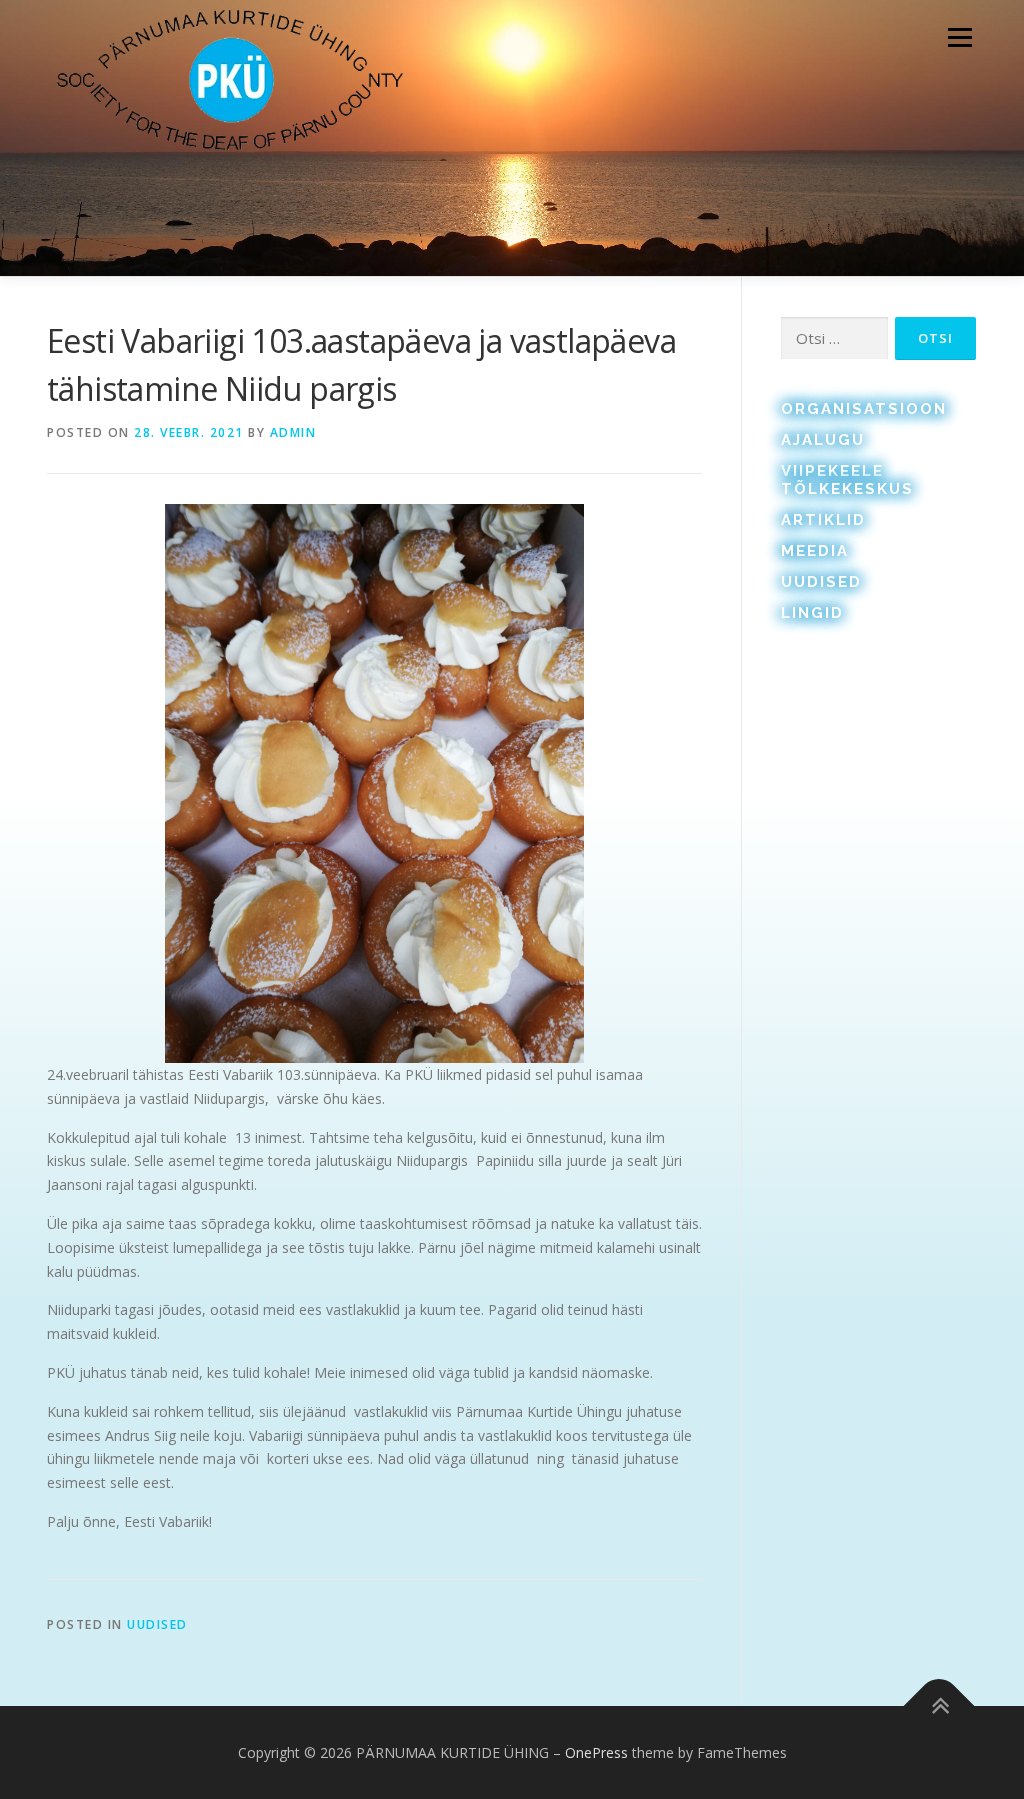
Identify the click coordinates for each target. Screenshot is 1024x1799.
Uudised (157, 1624)
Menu (959, 37)
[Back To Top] (939, 1706)
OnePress (596, 1752)
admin (293, 432)
